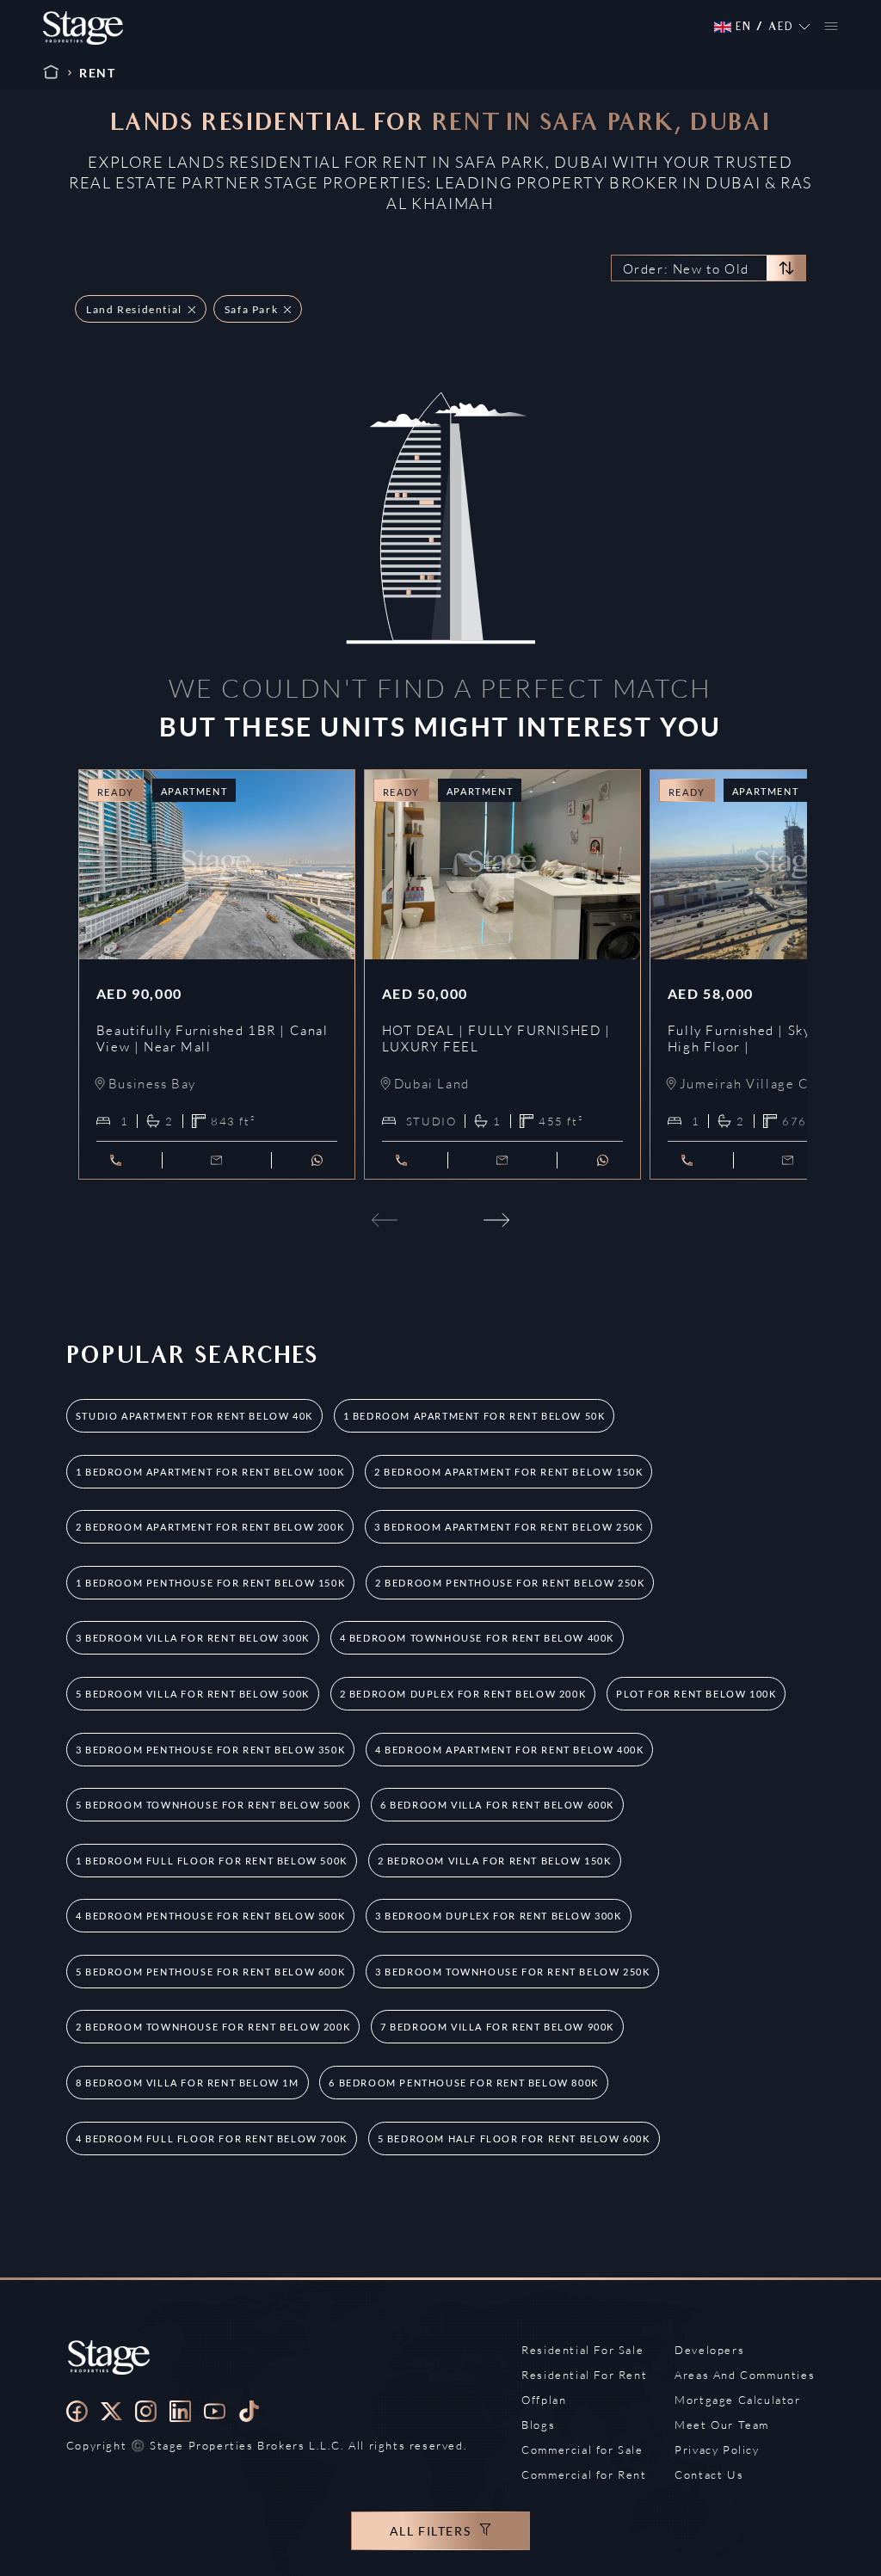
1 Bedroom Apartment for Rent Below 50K (474, 1416)
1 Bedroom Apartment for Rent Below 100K (210, 1472)
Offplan (544, 2400)
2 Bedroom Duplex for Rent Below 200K (463, 1694)
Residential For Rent (584, 2375)
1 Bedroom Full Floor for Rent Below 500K (212, 1861)
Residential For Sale (582, 2350)
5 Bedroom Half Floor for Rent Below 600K (514, 2138)
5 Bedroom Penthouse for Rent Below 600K (210, 1972)
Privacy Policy (717, 2450)
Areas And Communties (745, 2375)
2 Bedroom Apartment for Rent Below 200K (210, 1527)
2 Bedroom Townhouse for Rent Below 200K (213, 2027)
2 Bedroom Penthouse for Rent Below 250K (510, 1583)
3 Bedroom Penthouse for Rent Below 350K (210, 1750)
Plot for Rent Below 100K (696, 1694)
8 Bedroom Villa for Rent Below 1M (188, 2083)
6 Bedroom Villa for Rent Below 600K (497, 1805)
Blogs (538, 2425)
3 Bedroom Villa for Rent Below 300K (193, 1638)
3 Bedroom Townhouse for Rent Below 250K (512, 1972)
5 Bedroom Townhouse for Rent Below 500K (213, 1805)
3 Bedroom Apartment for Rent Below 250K (508, 1527)
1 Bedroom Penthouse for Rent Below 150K (210, 1583)
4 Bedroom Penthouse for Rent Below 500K (210, 1916)
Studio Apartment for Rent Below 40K (194, 1416)
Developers (709, 2350)
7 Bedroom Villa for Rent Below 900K (497, 2027)
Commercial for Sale (582, 2450)
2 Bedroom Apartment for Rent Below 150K (508, 1472)
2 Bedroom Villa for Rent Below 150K (495, 1861)
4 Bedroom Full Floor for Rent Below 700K (212, 2138)
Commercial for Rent (584, 2474)
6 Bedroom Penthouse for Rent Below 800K (463, 2083)
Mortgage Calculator (737, 2400)
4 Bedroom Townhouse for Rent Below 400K (477, 1638)
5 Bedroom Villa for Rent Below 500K (193, 1694)
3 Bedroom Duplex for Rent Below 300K (499, 1916)
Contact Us (709, 2474)
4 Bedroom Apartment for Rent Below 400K (509, 1750)
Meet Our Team (722, 2425)
